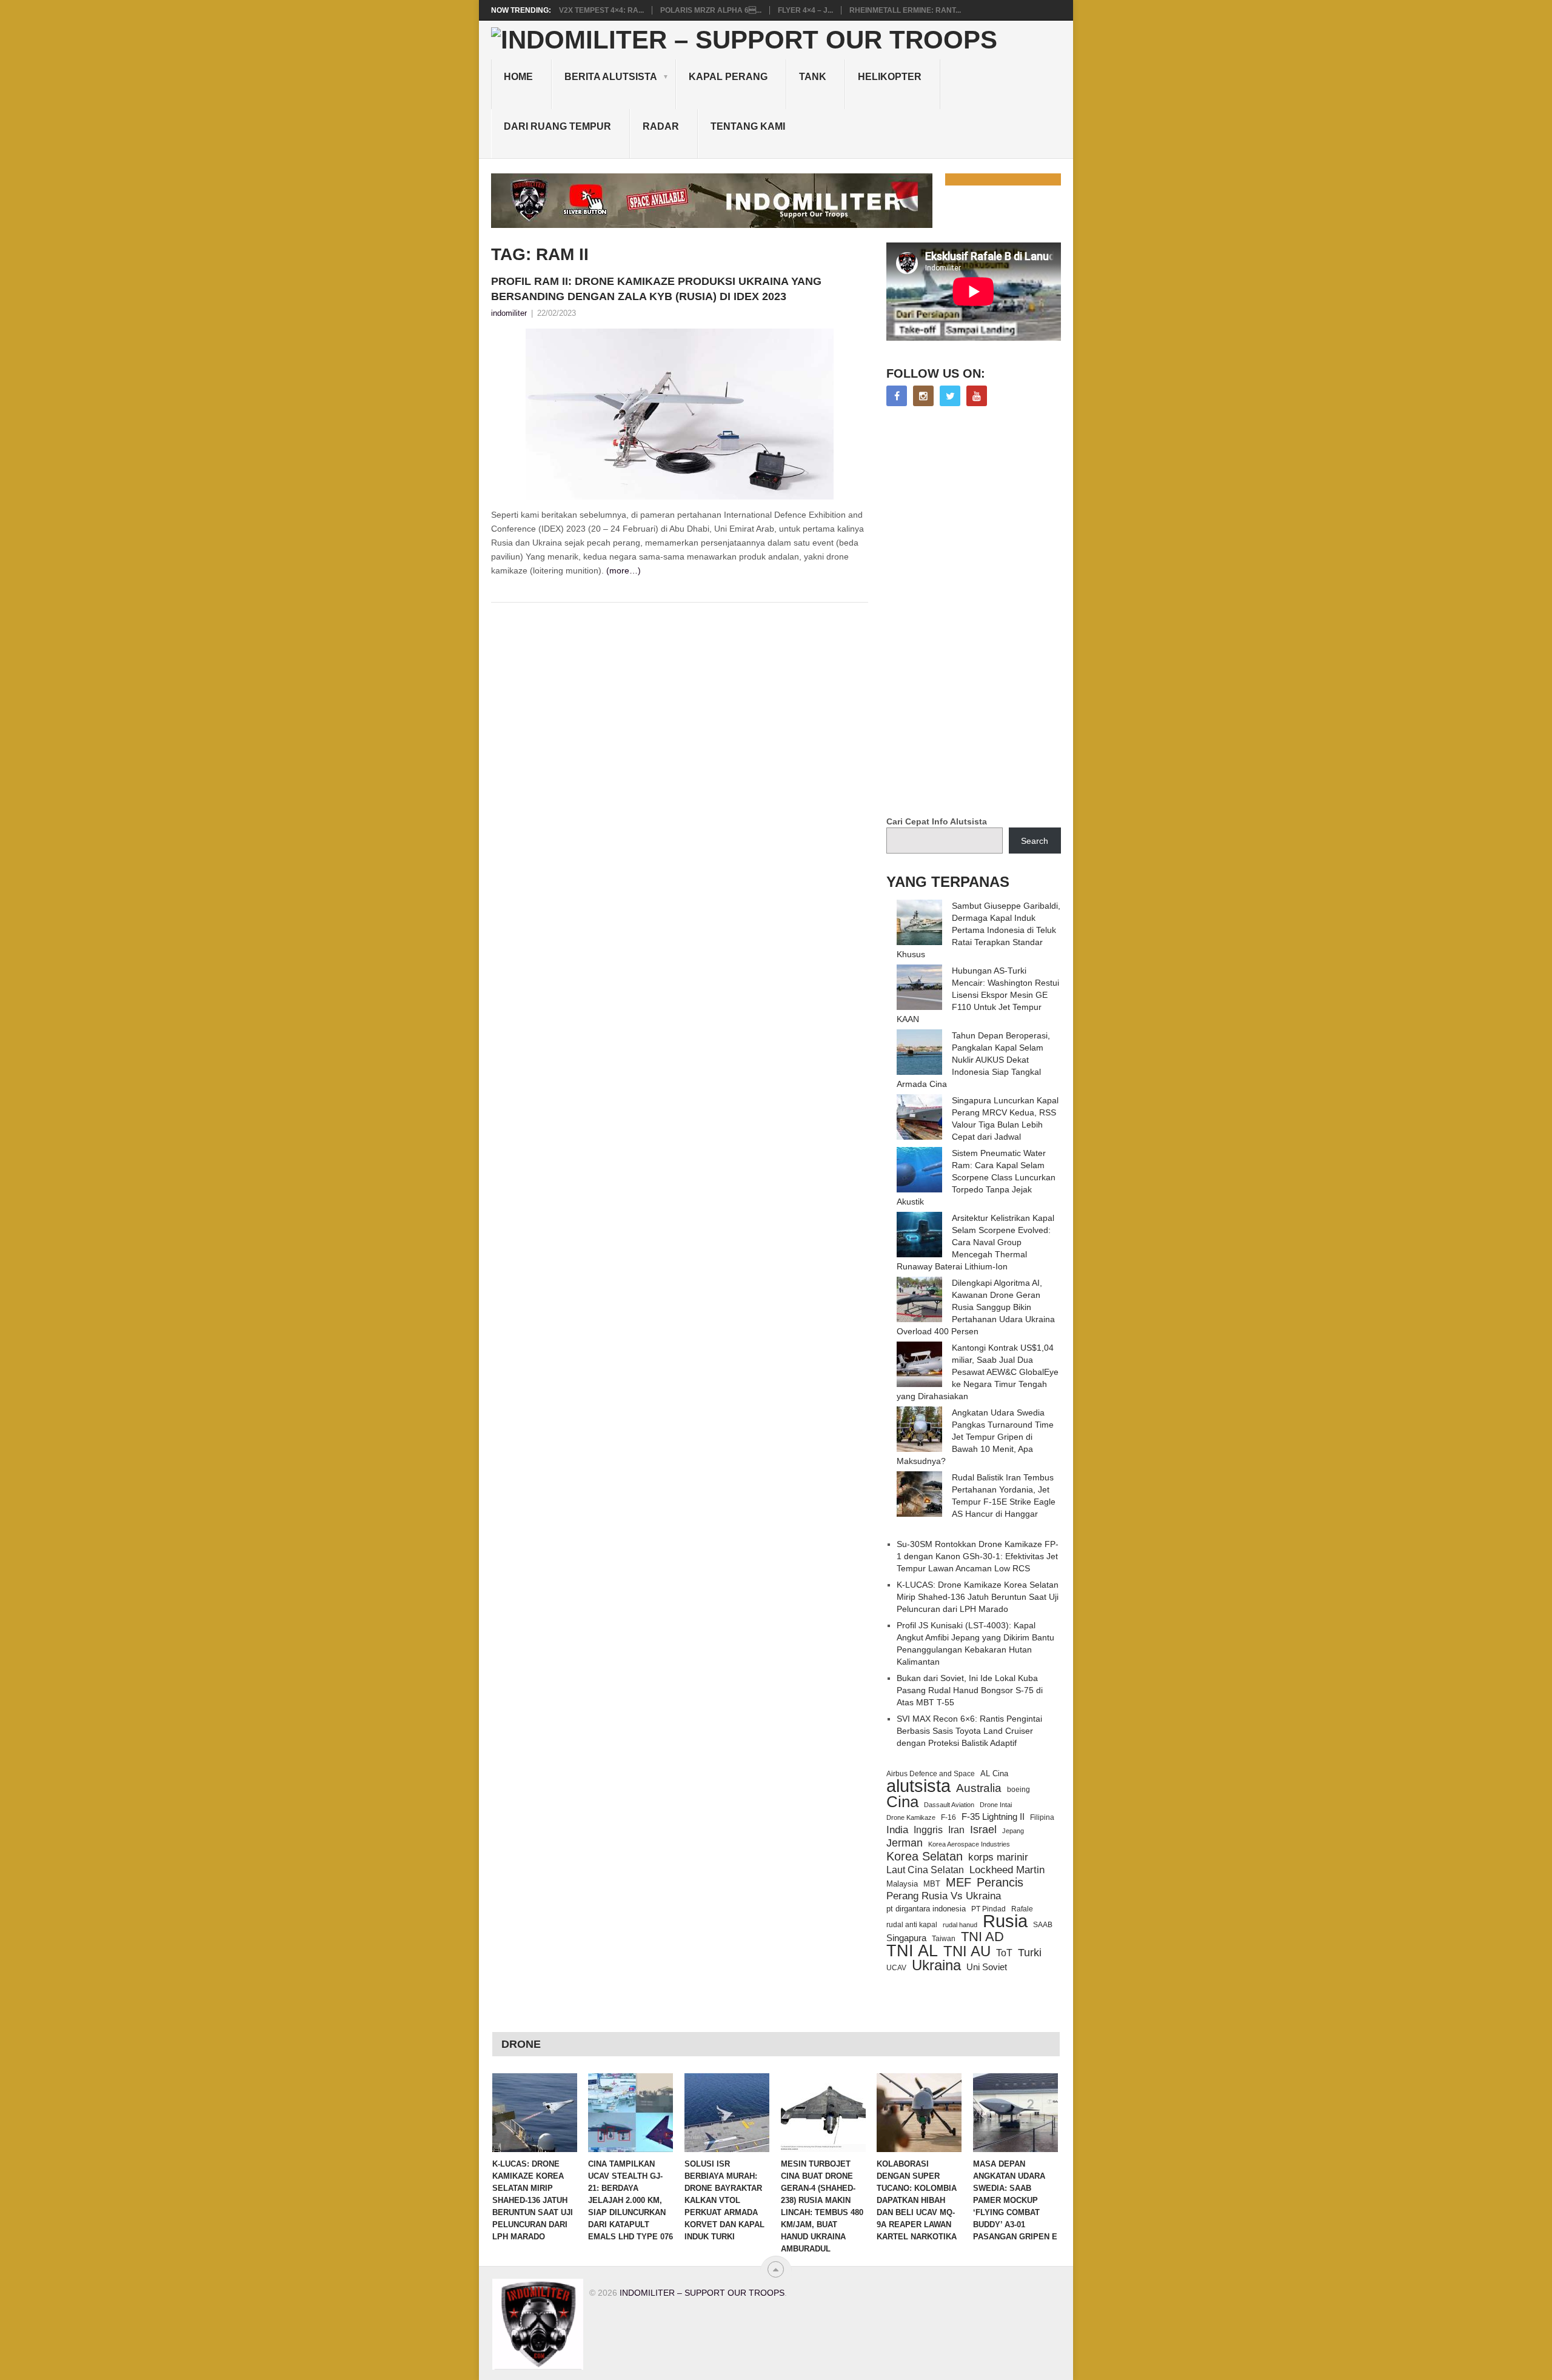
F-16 (948, 1817)
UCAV (896, 1968)
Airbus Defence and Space (931, 1774)
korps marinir (998, 1857)
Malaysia (902, 1884)
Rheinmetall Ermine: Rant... (905, 10)
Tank (813, 77)
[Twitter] (950, 396)
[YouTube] (977, 396)
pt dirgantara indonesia (926, 1909)
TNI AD (982, 1937)
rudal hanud (960, 1925)
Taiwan (944, 1939)
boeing (1018, 1789)
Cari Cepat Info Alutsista (937, 821)
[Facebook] (897, 396)
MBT (932, 1884)
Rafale (1022, 1909)
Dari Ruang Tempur (557, 126)
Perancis (1000, 1882)
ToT (1004, 1953)
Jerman (905, 1843)
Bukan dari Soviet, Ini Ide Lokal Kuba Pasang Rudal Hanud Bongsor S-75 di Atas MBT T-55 (970, 1690)
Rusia (1005, 1921)
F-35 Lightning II (993, 1817)
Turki (1030, 1953)
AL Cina (994, 1773)
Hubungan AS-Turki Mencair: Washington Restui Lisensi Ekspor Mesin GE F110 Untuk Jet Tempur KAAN (978, 995)
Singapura (906, 1938)
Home (518, 77)
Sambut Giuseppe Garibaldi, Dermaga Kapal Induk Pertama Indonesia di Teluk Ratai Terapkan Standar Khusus (978, 930)
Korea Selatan (925, 1856)
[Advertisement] (977, 612)
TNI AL (912, 1951)
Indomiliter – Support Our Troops (702, 2293)
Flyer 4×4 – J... (805, 10)
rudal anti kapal (912, 1924)
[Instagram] (923, 396)
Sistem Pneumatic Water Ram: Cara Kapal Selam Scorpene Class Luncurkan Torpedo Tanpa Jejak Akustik (976, 1177)
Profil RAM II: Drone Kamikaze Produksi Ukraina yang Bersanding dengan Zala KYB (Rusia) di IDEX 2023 (656, 289)
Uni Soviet (987, 1967)
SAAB (1043, 1925)
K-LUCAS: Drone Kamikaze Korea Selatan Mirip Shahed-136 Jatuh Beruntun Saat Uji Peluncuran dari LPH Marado (978, 1597)
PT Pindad (988, 1909)
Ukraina (936, 1965)
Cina (902, 1802)
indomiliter (509, 313)
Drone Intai (996, 1805)
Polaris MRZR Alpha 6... (711, 10)
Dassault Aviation (949, 1805)
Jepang (1013, 1831)
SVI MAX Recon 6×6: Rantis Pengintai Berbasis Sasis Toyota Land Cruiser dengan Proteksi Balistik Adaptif (969, 1731)
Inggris (928, 1830)
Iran (956, 1830)
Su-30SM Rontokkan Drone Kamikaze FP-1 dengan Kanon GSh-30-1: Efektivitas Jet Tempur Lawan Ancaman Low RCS (978, 1556)
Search (1035, 841)
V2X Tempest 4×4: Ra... (601, 10)
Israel (983, 1830)
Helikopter (890, 77)
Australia (979, 1788)
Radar (661, 126)
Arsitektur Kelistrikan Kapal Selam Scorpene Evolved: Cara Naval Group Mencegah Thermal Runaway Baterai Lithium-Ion (975, 1242)
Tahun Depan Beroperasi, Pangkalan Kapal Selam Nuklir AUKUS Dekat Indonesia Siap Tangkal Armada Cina (973, 1060)
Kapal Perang (728, 77)
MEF (958, 1882)
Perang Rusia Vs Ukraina (944, 1896)
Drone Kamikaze (911, 1817)
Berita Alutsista (611, 77)
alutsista (918, 1786)
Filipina (1042, 1817)
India (897, 1830)
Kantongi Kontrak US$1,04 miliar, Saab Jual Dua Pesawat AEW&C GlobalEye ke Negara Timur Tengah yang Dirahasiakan (978, 1372)
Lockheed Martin (1007, 1870)
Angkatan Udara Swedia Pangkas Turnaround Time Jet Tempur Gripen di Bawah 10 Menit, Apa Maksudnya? (975, 1437)
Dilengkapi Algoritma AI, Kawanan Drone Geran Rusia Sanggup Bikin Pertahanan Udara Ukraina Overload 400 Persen (976, 1307)
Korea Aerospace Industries (969, 1844)
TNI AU (967, 1951)
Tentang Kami (748, 126)
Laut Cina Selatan (925, 1870)
